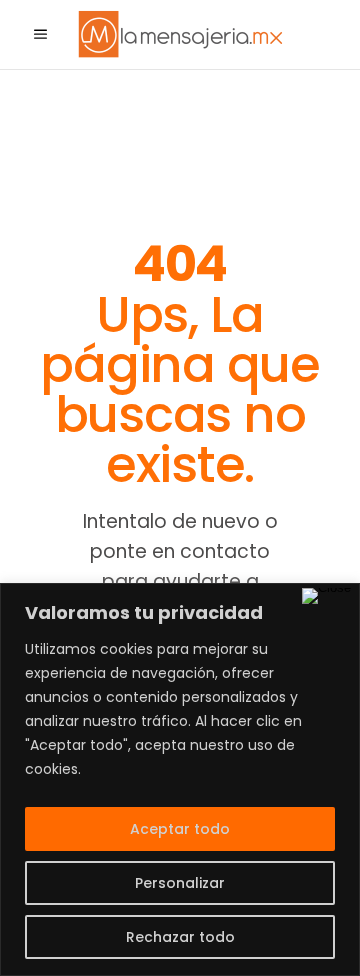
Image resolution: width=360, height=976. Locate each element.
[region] (180, 779)
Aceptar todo (180, 829)
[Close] (326, 596)
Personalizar (180, 883)
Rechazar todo (180, 937)
